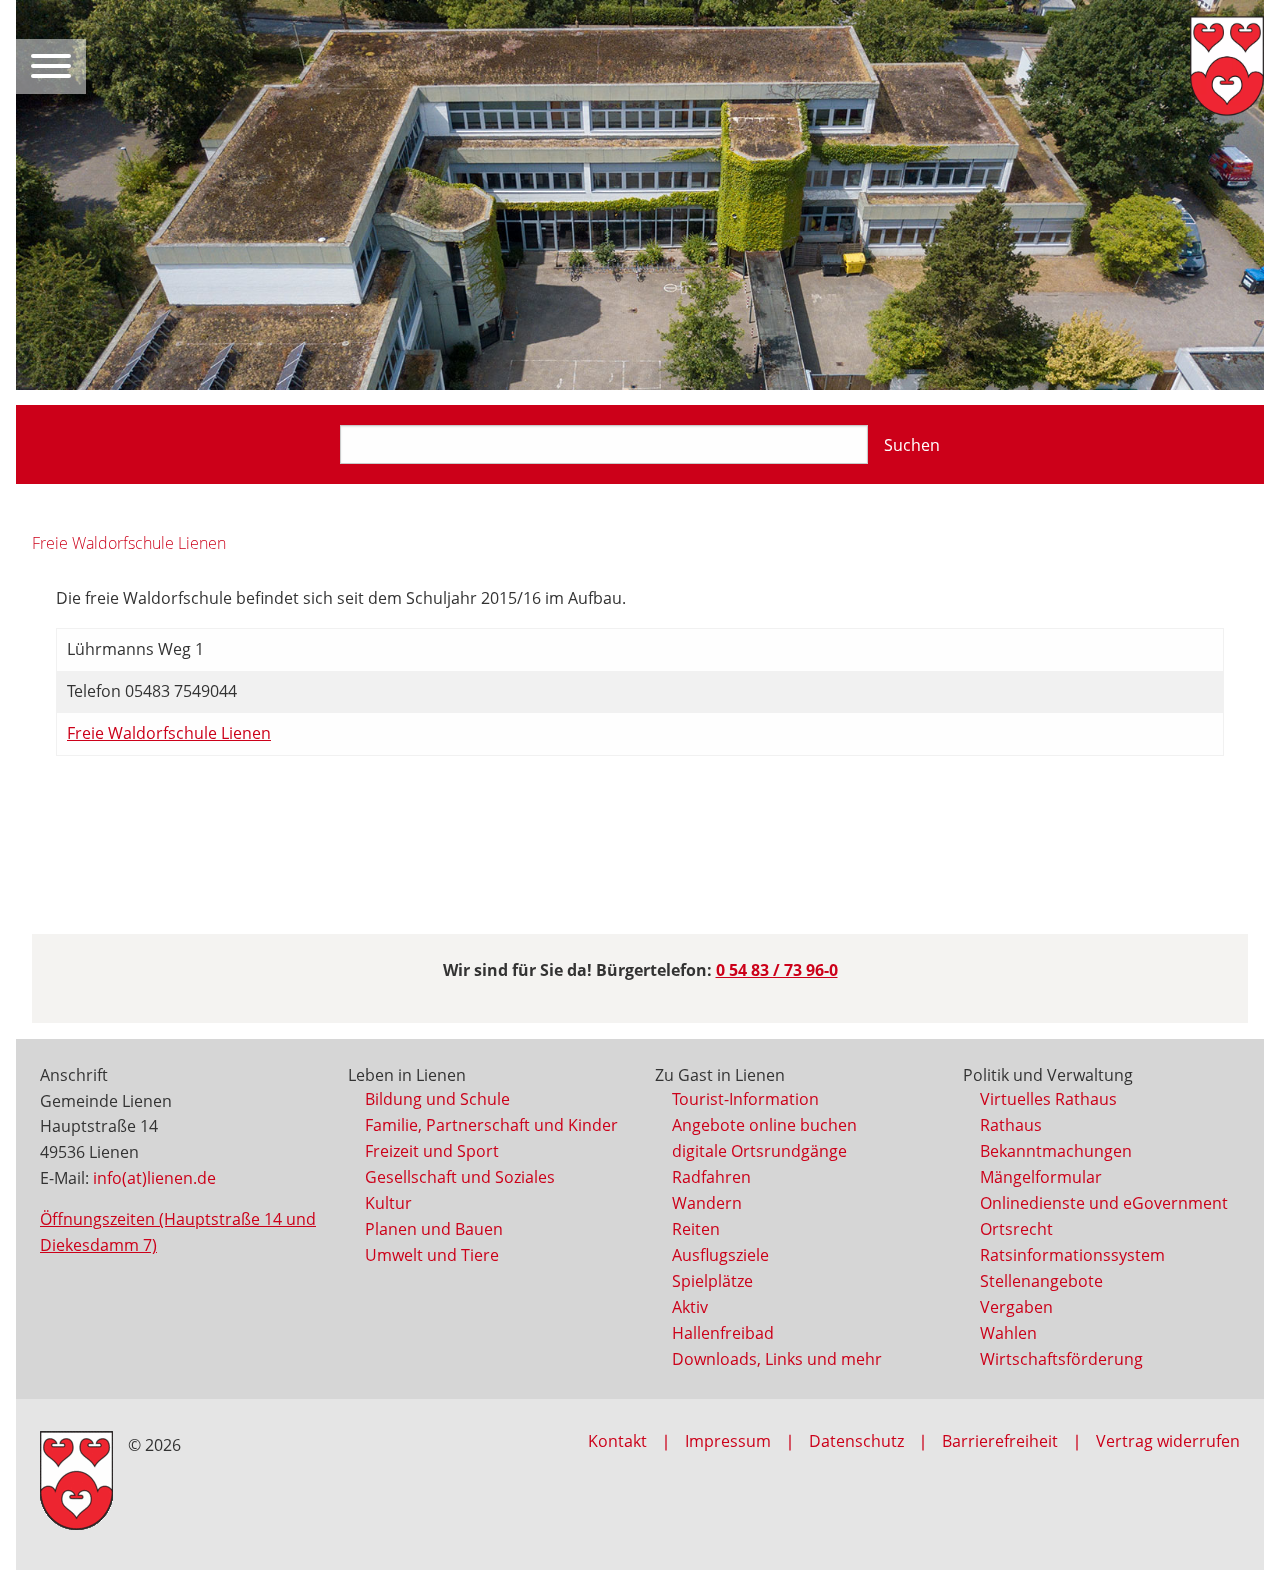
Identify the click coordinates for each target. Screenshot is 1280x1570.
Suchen (912, 445)
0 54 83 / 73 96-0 (777, 970)
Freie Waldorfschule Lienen (169, 733)
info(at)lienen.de (154, 1178)
